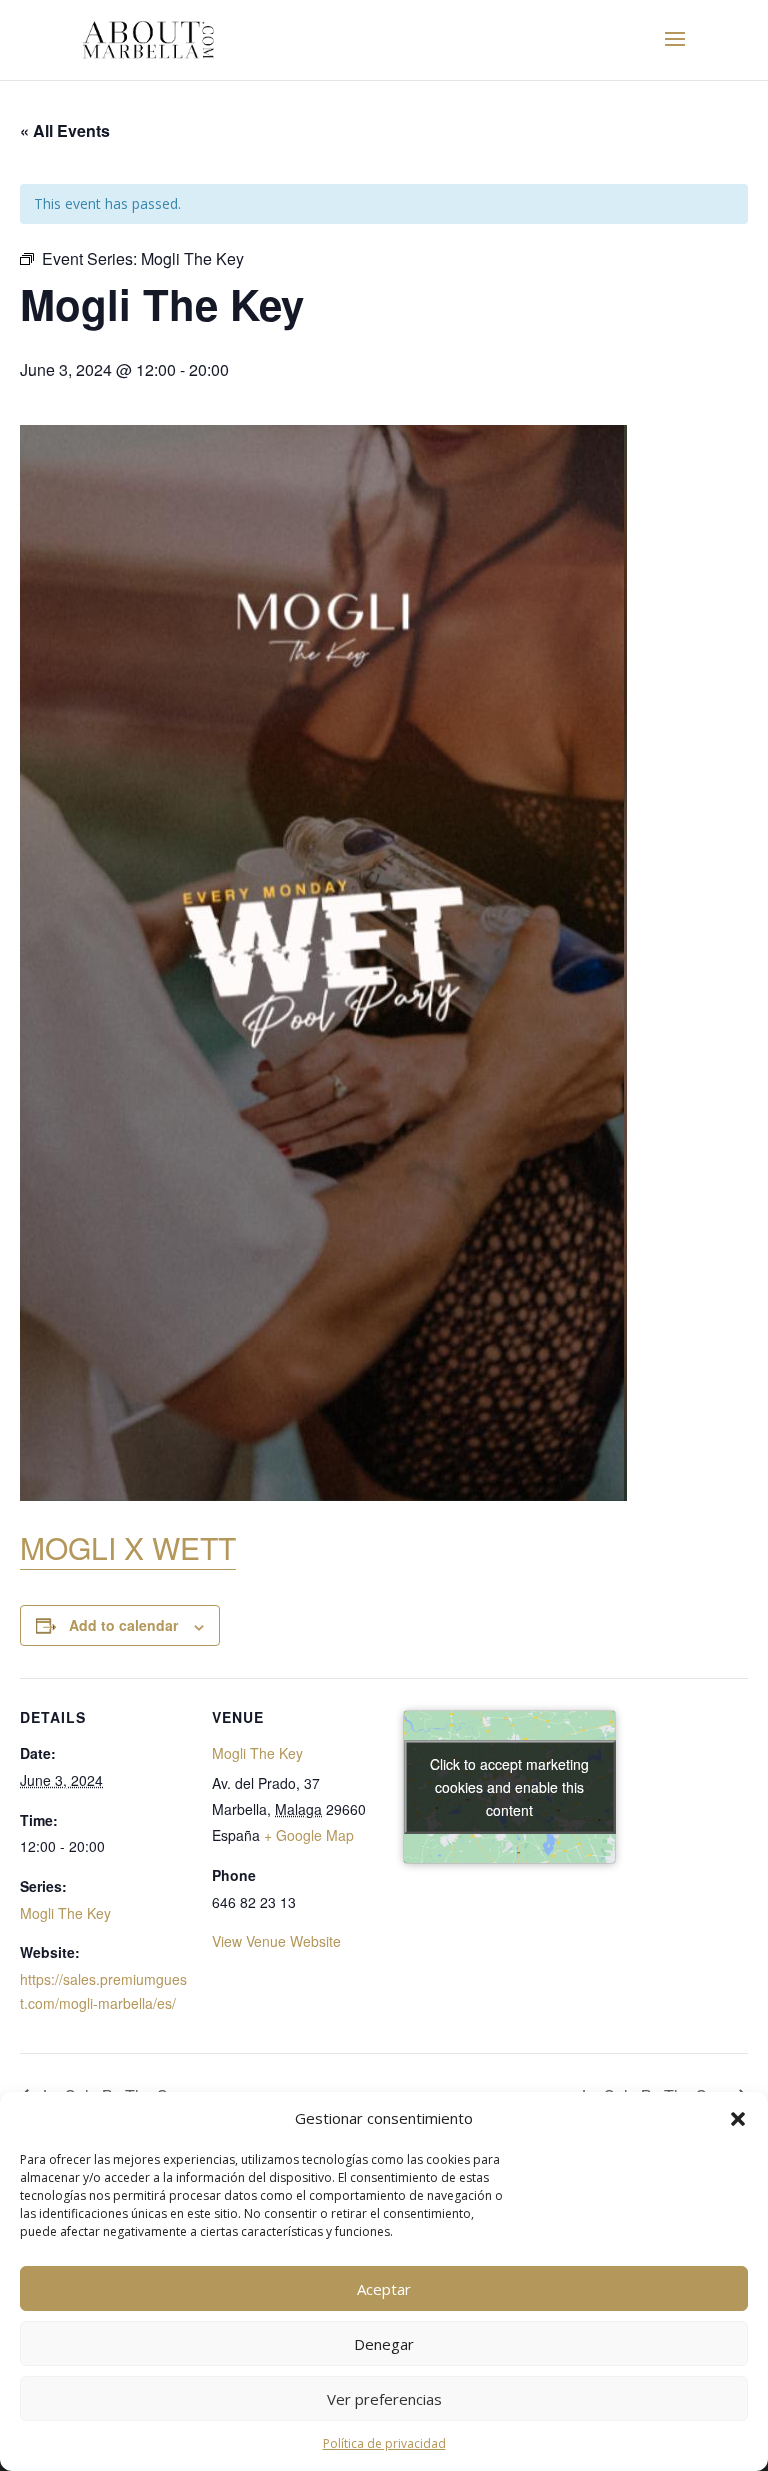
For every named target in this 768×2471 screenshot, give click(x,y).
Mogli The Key (65, 1913)
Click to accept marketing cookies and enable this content (509, 1786)
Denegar (384, 2344)
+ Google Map (309, 1835)
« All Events (65, 130)
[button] (738, 2119)
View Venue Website (276, 1941)
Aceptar (384, 2289)
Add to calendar (123, 1625)
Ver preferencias (384, 2399)
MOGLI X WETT (128, 1547)
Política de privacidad (384, 2443)
